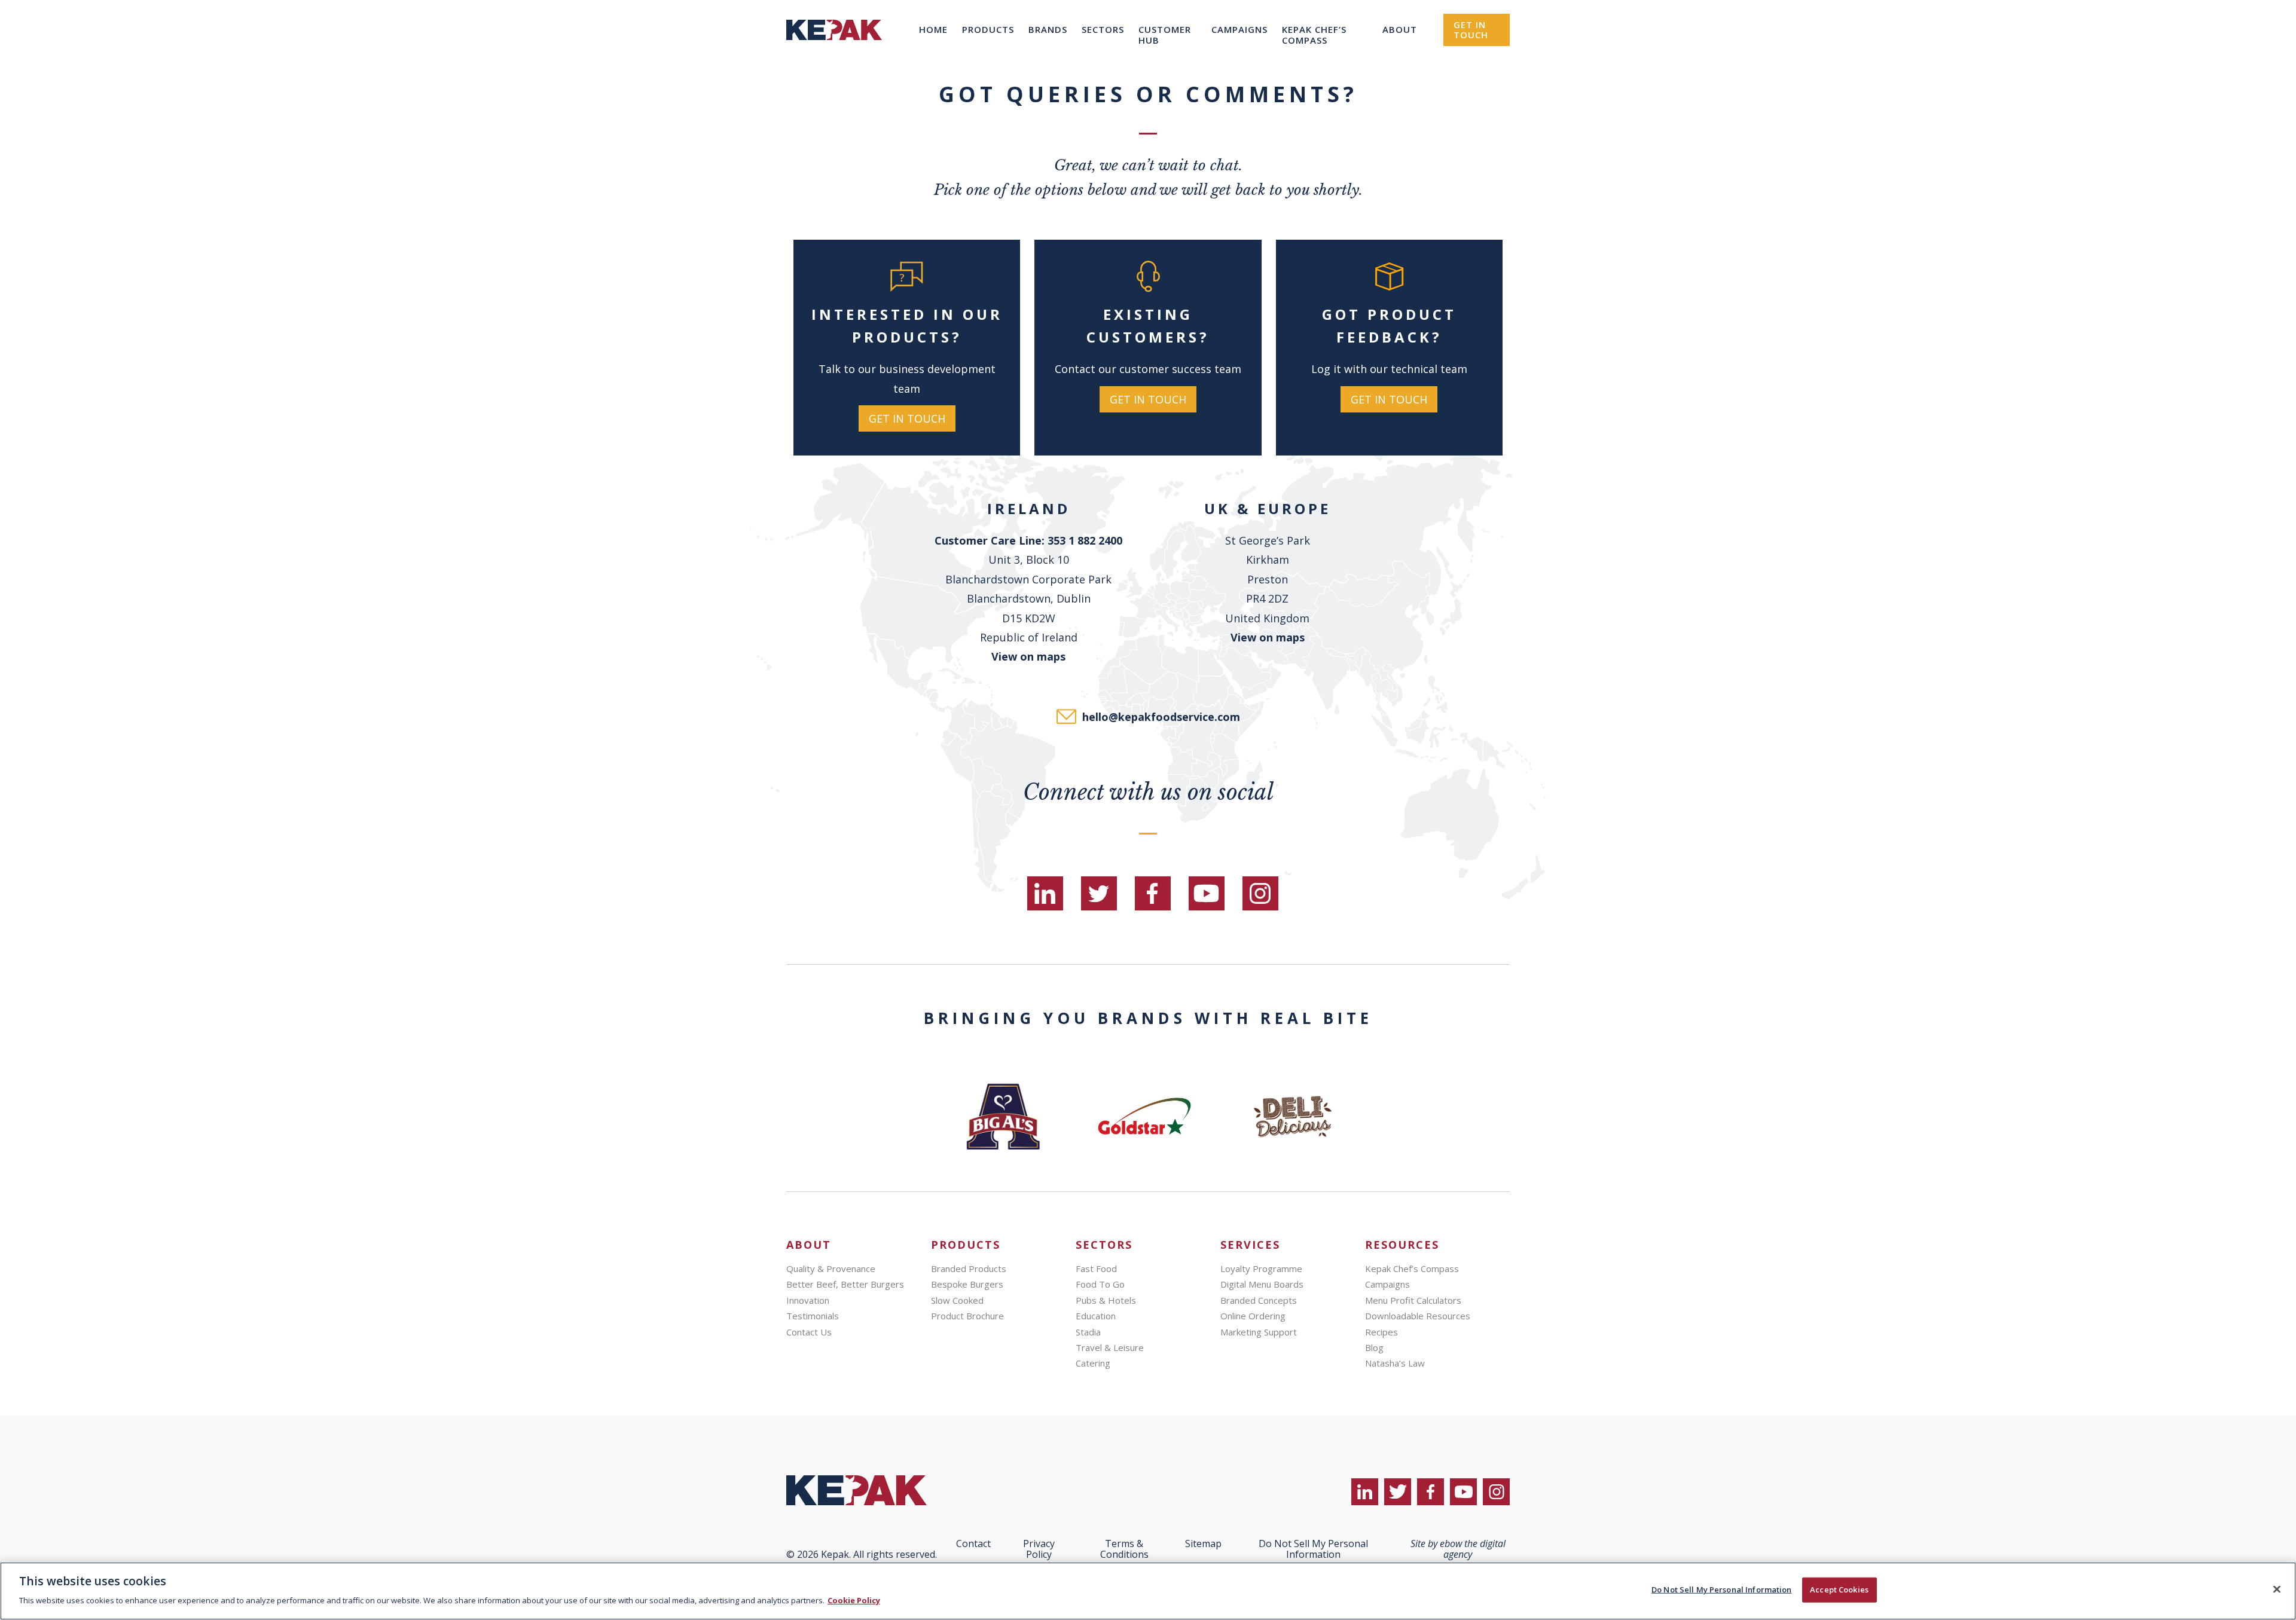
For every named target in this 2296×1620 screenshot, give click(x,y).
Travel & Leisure (1110, 1347)
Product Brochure (967, 1316)
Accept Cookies (1839, 1590)
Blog (1374, 1347)
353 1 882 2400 (1085, 540)
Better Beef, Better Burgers (845, 1284)
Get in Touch (1471, 30)
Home (933, 29)
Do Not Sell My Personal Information (1722, 1590)
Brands (1048, 29)
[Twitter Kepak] (1099, 893)
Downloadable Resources (1418, 1316)
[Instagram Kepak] (1260, 893)
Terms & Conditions (1124, 1549)
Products (988, 29)
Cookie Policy (854, 1600)
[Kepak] (834, 56)
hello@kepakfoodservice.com (1161, 717)
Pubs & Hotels (1106, 1300)
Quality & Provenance (831, 1269)
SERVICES (1250, 1245)
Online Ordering (1253, 1316)
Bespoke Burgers (967, 1284)
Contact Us (809, 1332)
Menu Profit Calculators (1413, 1300)
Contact (973, 1543)
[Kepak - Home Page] (865, 1490)
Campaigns (1239, 29)
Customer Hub (1165, 35)
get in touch (907, 418)
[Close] (2277, 1590)
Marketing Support (1259, 1332)
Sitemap (1203, 1543)
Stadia (1088, 1332)
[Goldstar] (1148, 1117)
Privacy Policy (1039, 1549)
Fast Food (1096, 1269)
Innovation (808, 1300)
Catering (1093, 1363)
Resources (1402, 1245)
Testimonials (813, 1316)
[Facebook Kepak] (1153, 893)
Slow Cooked (957, 1300)
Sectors (1103, 29)
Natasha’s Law (1395, 1363)
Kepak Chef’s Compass (1314, 35)
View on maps (1028, 656)
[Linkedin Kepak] (1045, 893)
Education (1096, 1316)
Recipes (1381, 1332)
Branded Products (969, 1269)
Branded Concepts (1259, 1300)
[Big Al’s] (1003, 1117)
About (1400, 29)
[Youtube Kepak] (1207, 893)
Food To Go (1100, 1284)
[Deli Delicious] (1293, 1117)
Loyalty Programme (1261, 1269)
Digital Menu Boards (1262, 1284)
